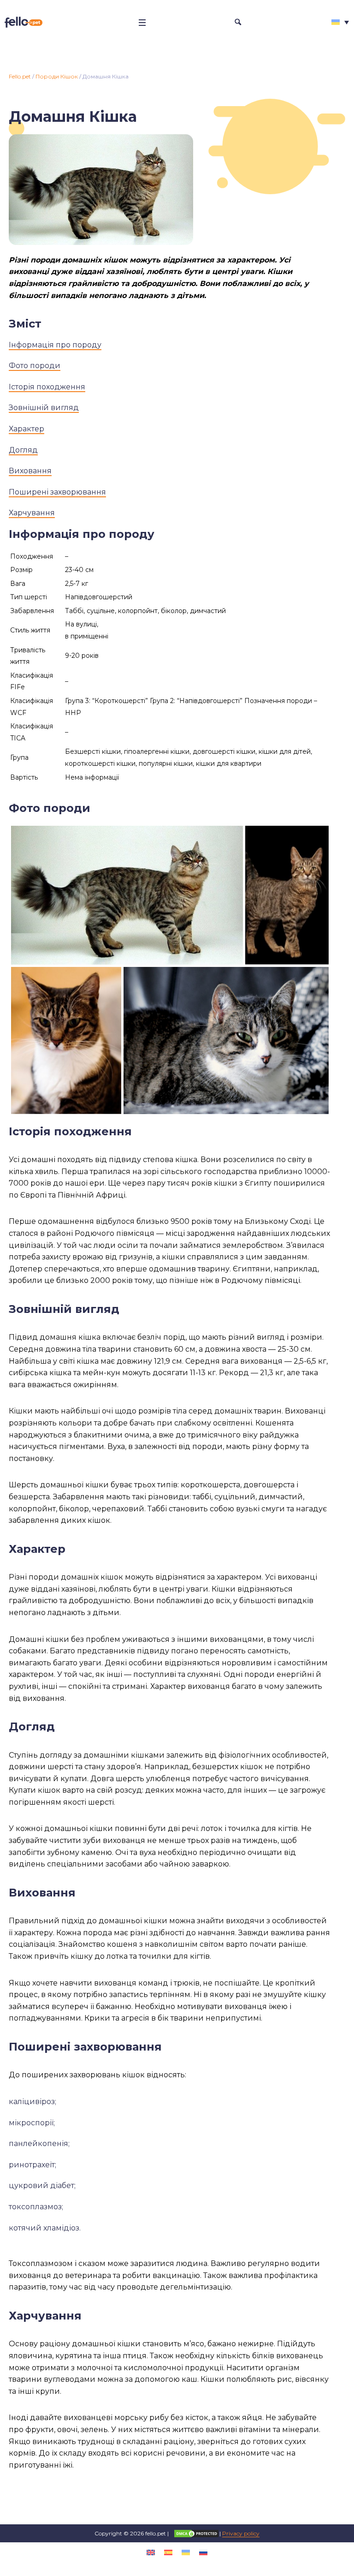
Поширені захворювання (57, 492)
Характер (27, 429)
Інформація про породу (55, 345)
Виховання (30, 471)
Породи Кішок (57, 76)
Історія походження (47, 387)
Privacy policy (241, 2533)
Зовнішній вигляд (44, 408)
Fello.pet (20, 76)
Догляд (23, 450)
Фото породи (35, 366)
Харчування (32, 513)
